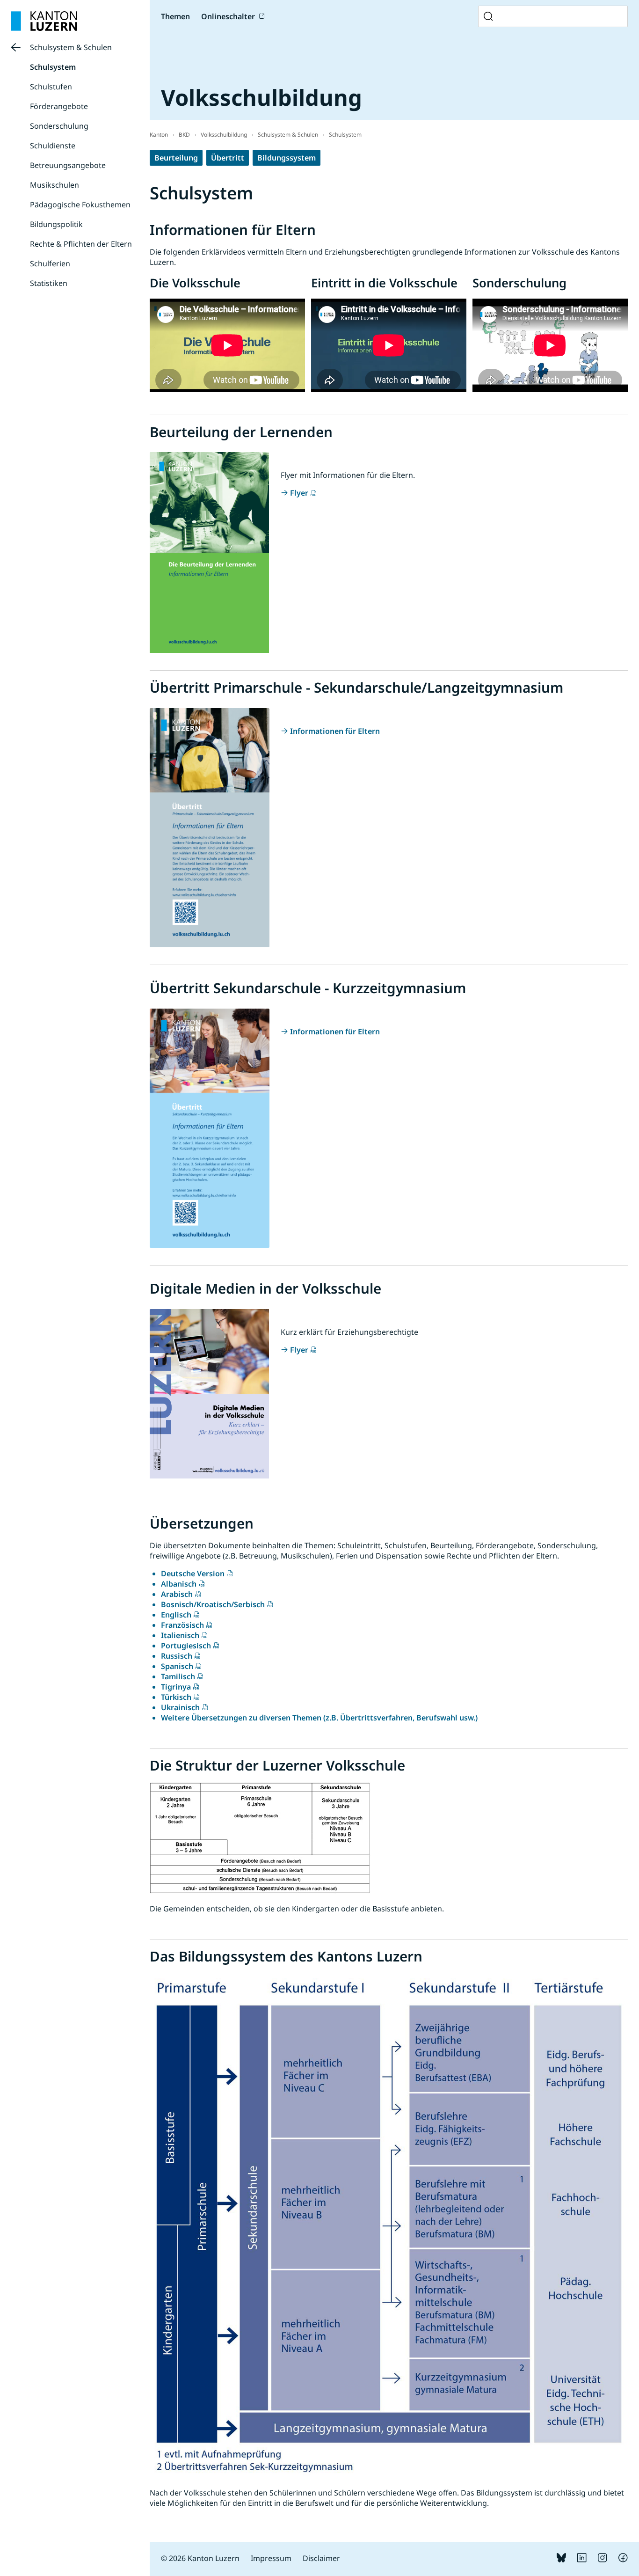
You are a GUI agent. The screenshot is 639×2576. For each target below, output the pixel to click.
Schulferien (50, 263)
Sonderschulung (59, 126)
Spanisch (177, 1666)
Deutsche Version (193, 1573)
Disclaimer (321, 2558)
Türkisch (176, 1697)
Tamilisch (178, 1676)
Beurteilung (176, 158)
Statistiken (49, 283)
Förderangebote (59, 106)
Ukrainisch (180, 1707)
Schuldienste (53, 146)
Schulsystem (53, 67)
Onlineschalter (228, 16)
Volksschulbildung (224, 135)
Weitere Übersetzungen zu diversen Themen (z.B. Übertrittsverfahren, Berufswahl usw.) (319, 1718)
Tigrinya (176, 1687)
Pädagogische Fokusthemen (80, 205)
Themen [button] (175, 16)
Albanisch (179, 1584)
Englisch (176, 1615)
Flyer (299, 493)
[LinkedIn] (582, 2560)
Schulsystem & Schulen (71, 47)
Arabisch (177, 1594)
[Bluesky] (561, 2560)
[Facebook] (623, 2560)
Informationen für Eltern (335, 731)
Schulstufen (51, 87)
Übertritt (228, 158)
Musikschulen (54, 185)
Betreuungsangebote (68, 165)
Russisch (177, 1656)
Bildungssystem (287, 158)
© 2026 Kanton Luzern (200, 2558)
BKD (184, 135)
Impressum (271, 2558)
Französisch (182, 1625)
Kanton (159, 135)
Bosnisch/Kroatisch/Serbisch (213, 1604)
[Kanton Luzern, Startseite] (44, 21)
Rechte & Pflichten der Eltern (81, 244)
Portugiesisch (186, 1646)
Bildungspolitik (56, 224)
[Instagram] (603, 2560)
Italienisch (180, 1635)
